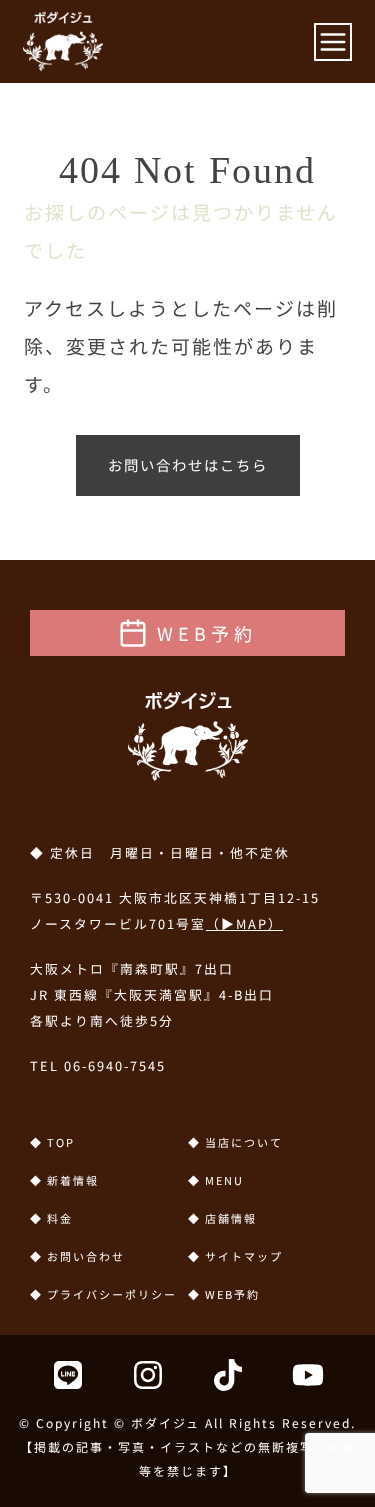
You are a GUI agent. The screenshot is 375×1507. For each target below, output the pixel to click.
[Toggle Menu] (333, 42)
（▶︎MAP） (244, 923)
